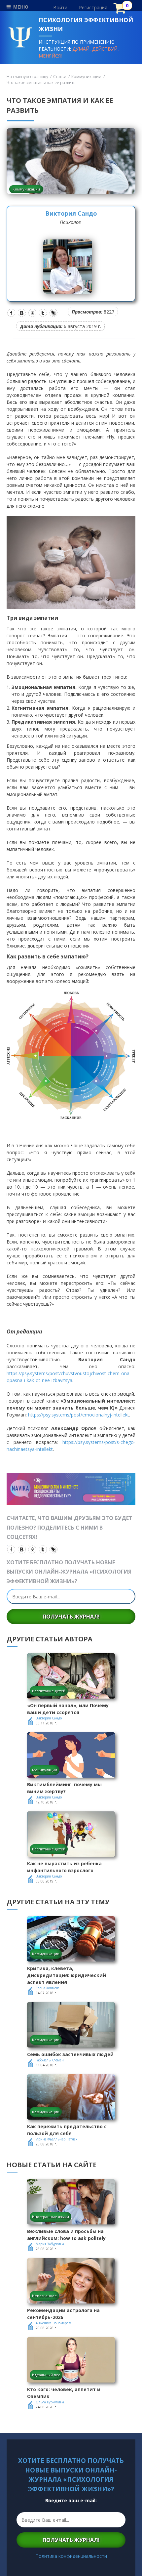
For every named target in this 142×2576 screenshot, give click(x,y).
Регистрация (93, 7)
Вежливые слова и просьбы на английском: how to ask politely (66, 2235)
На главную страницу (27, 77)
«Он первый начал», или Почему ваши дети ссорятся (68, 1709)
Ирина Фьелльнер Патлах (56, 2139)
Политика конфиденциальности (71, 2556)
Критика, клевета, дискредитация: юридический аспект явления (67, 1975)
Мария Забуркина (50, 2244)
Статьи (60, 77)
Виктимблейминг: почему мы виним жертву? (64, 1788)
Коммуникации (86, 77)
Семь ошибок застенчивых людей (70, 2054)
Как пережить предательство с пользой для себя (67, 2130)
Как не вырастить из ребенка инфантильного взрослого (64, 1867)
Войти (60, 7)
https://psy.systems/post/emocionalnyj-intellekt (79, 1415)
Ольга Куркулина (50, 2402)
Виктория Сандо (71, 213)
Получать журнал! (71, 1617)
